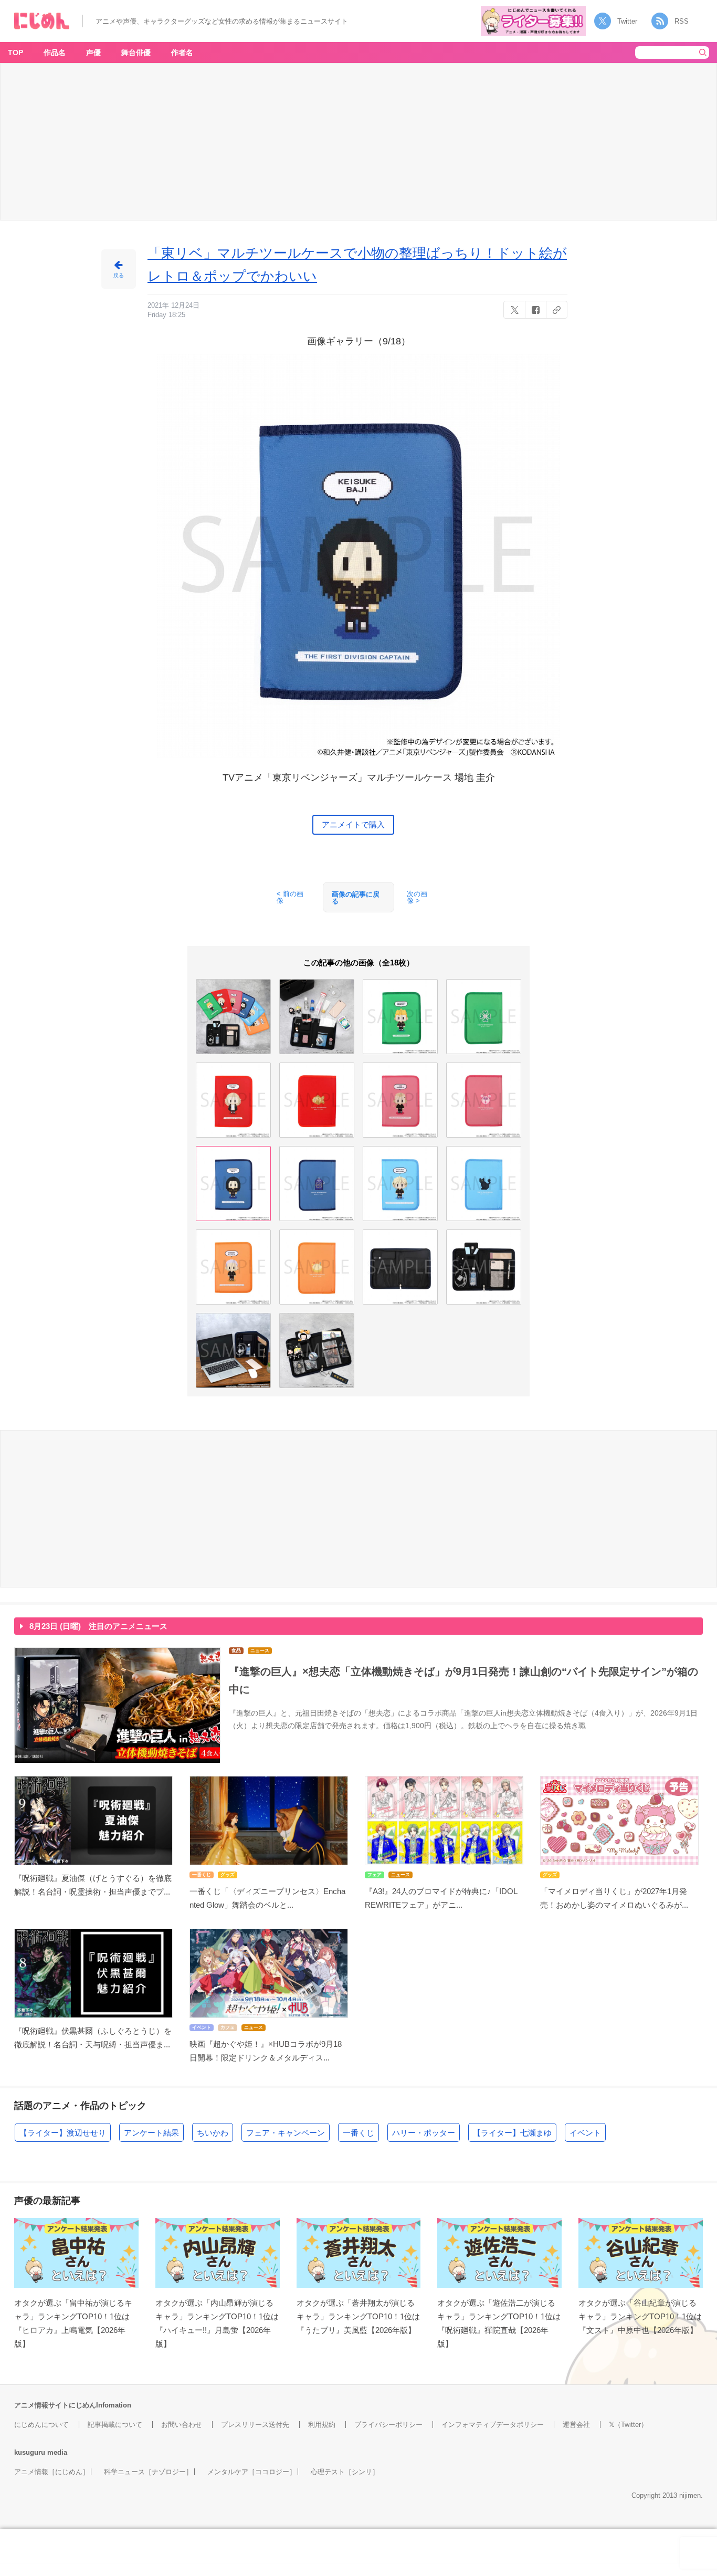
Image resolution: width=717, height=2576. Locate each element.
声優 (93, 52)
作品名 (55, 52)
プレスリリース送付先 (255, 2425)
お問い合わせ (182, 2425)
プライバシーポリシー (388, 2425)
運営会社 (576, 2425)
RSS (682, 21)
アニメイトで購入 (353, 824)
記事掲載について (115, 2425)
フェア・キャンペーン (286, 2133)
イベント (585, 2133)
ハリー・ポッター (424, 2133)
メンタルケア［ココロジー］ (252, 2472)
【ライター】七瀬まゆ (512, 2133)
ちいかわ (213, 2133)
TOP (15, 52)
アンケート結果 (151, 2133)
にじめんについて (41, 2425)
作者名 (182, 52)
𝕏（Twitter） (628, 2425)
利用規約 (322, 2425)
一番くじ (358, 2133)
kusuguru (30, 2452)
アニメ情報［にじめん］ (52, 2472)
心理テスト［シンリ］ (345, 2472)
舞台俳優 (136, 52)
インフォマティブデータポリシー (493, 2425)
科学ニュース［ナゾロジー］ (148, 2472)
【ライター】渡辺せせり (63, 2133)
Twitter (627, 21)
